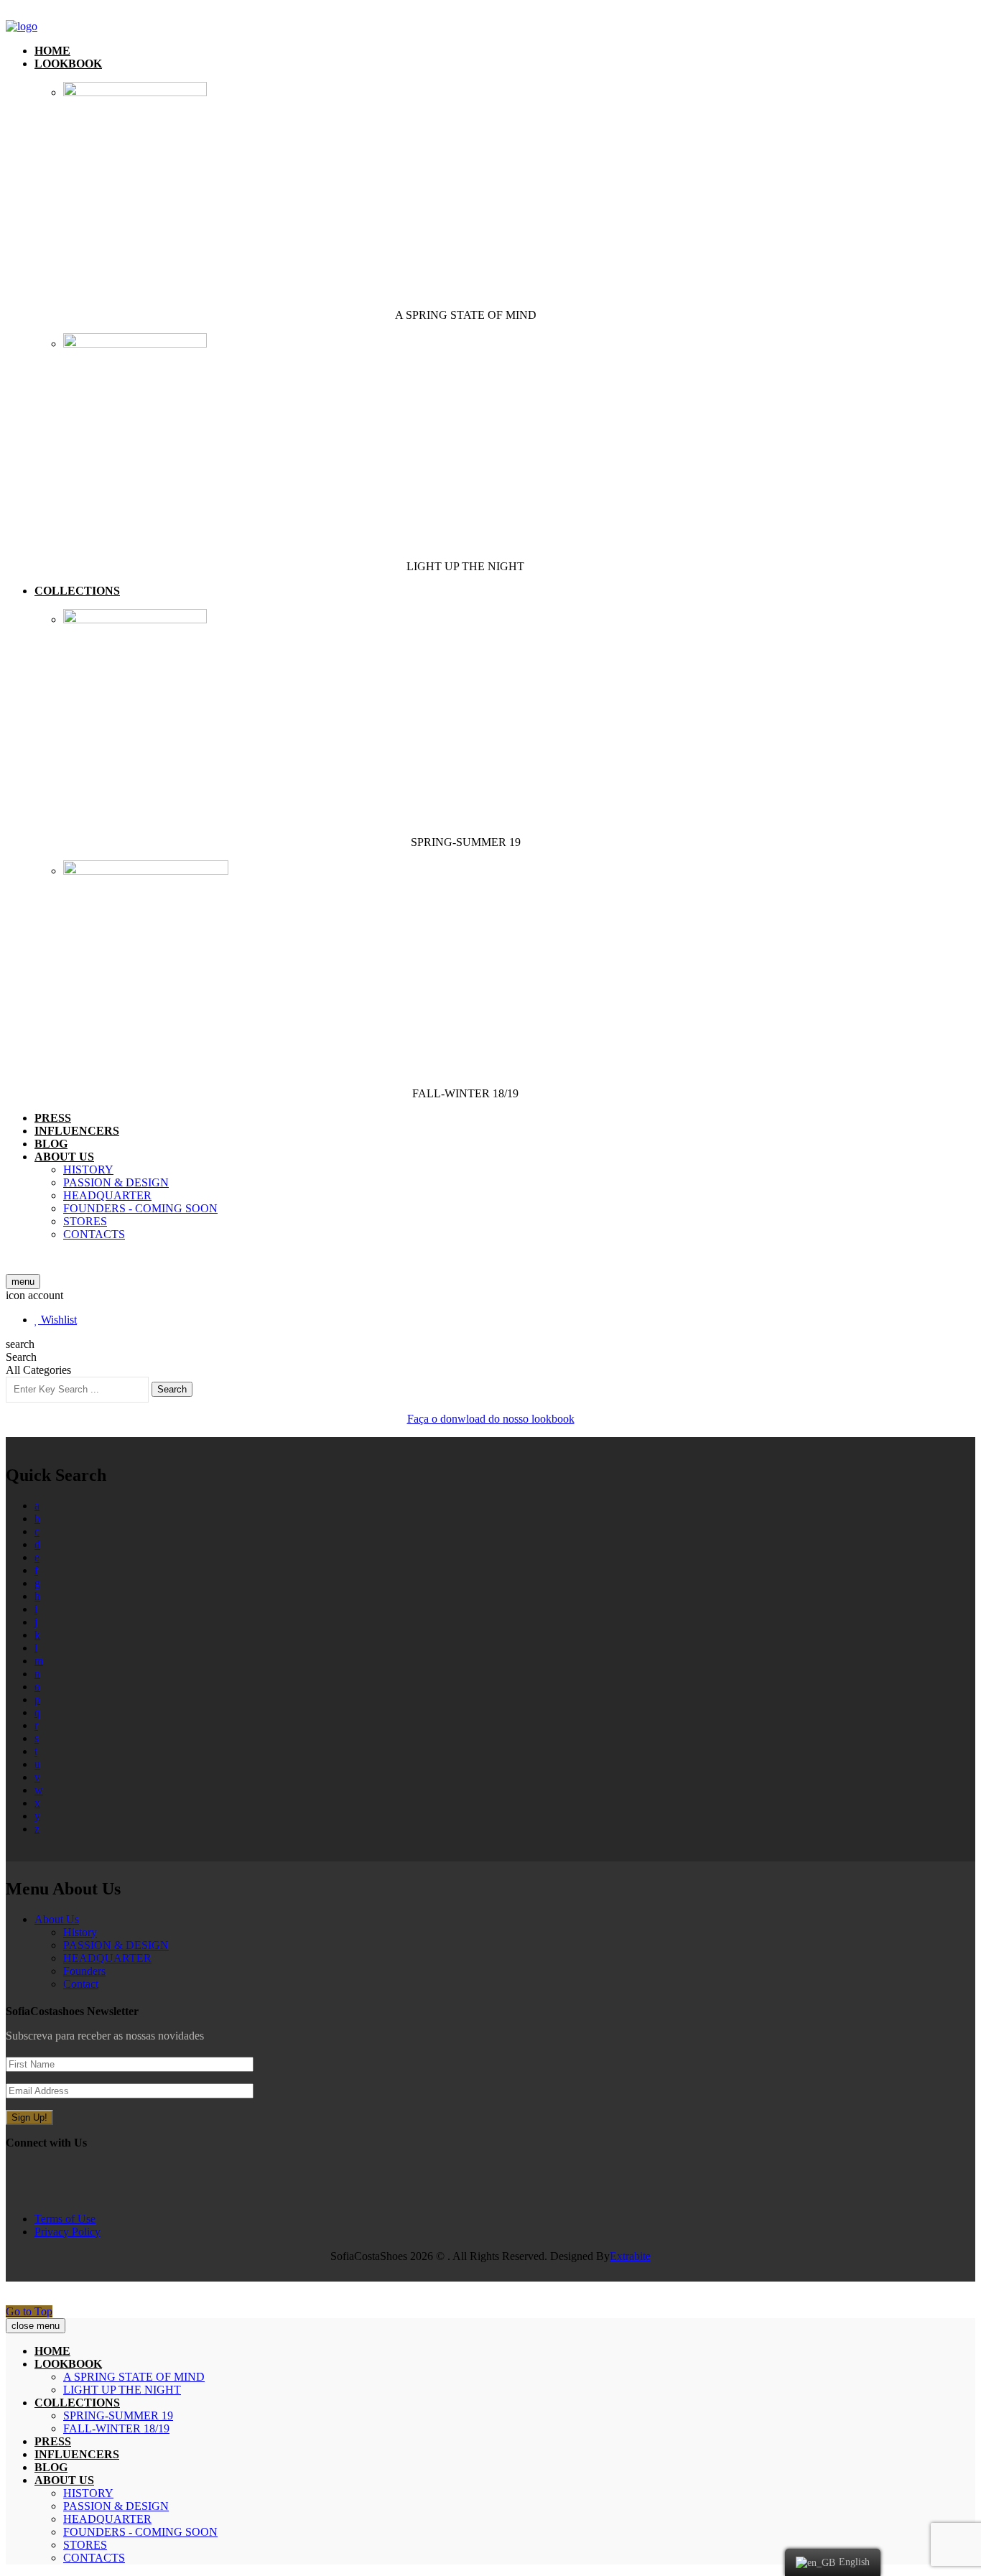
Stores (85, 1221)
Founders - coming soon (140, 1208)
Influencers (77, 1131)
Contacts (94, 1234)
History (88, 1170)
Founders (84, 1971)
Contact (81, 1984)
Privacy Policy (68, 2232)
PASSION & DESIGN (116, 1182)
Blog (51, 1144)
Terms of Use (65, 2219)
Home (52, 51)
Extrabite (630, 2256)
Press (53, 1118)
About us (64, 1157)
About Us (57, 1919)
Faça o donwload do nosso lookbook (491, 1419)
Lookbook (68, 64)
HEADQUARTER (107, 1195)
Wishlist (57, 1320)
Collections (77, 591)
